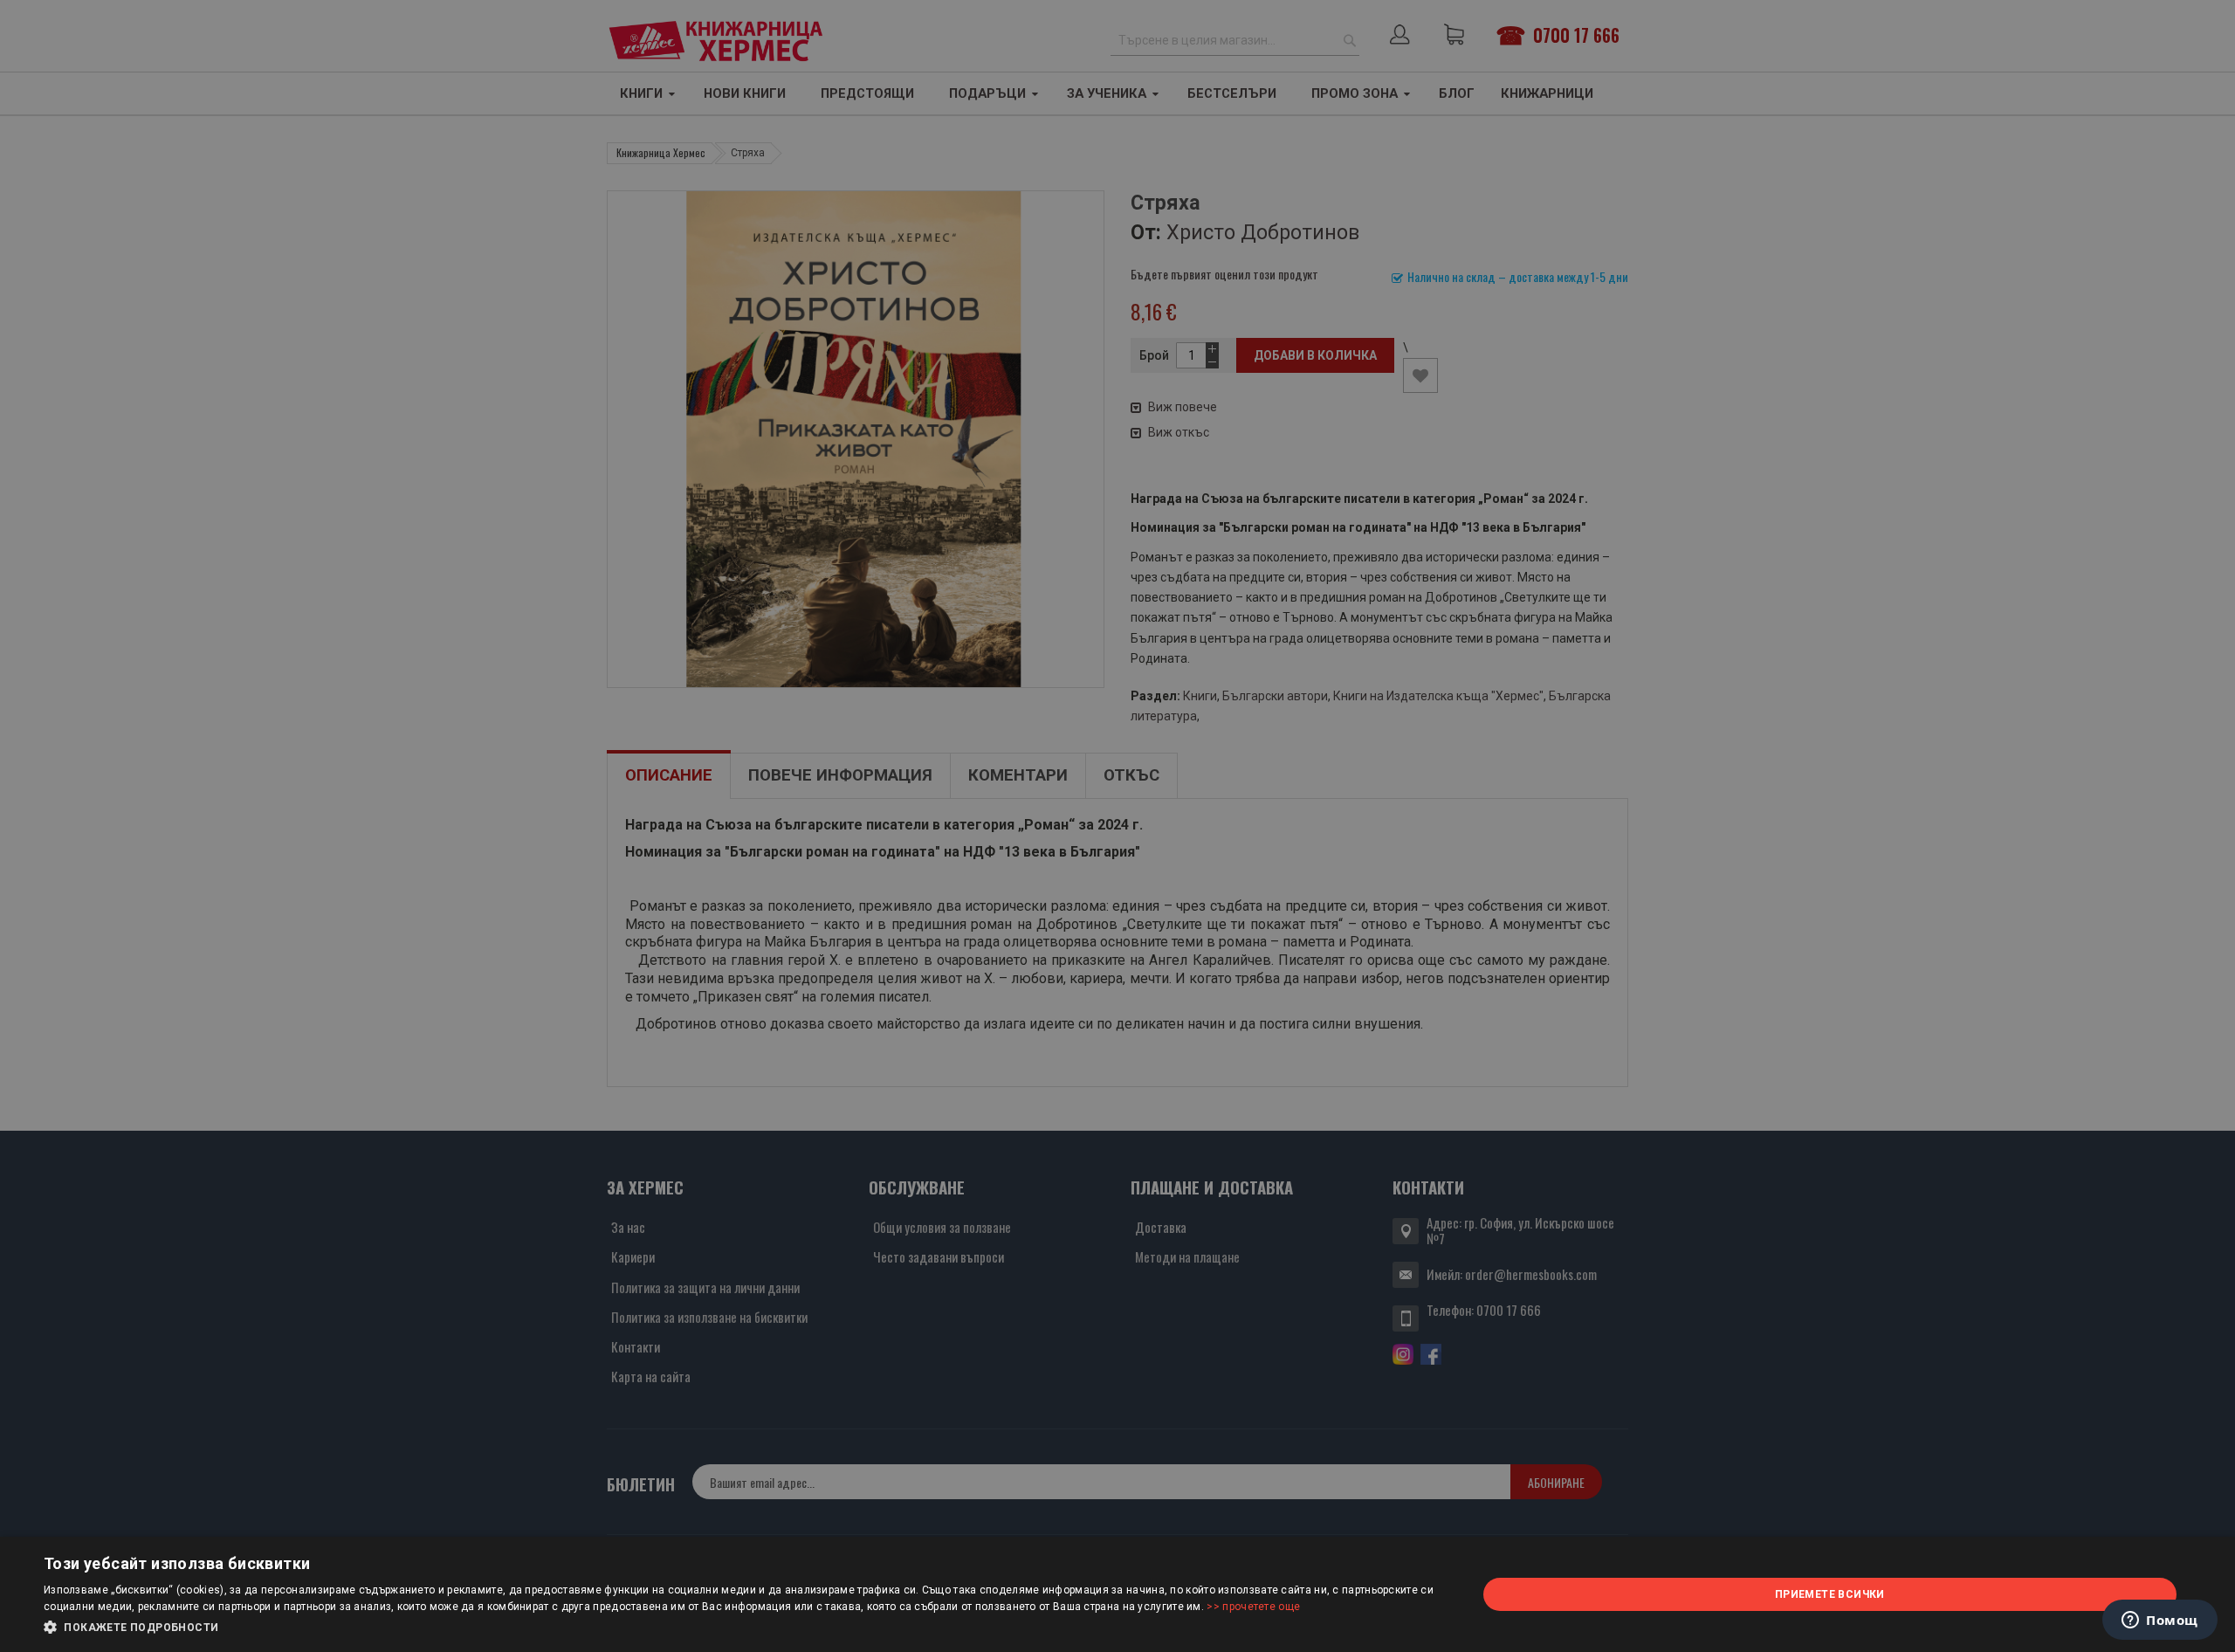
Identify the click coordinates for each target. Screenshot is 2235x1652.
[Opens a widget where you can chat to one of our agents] (2160, 1621)
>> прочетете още (1253, 1607)
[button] (739, 1628)
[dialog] (1117, 1594)
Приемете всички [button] (1830, 1594)
